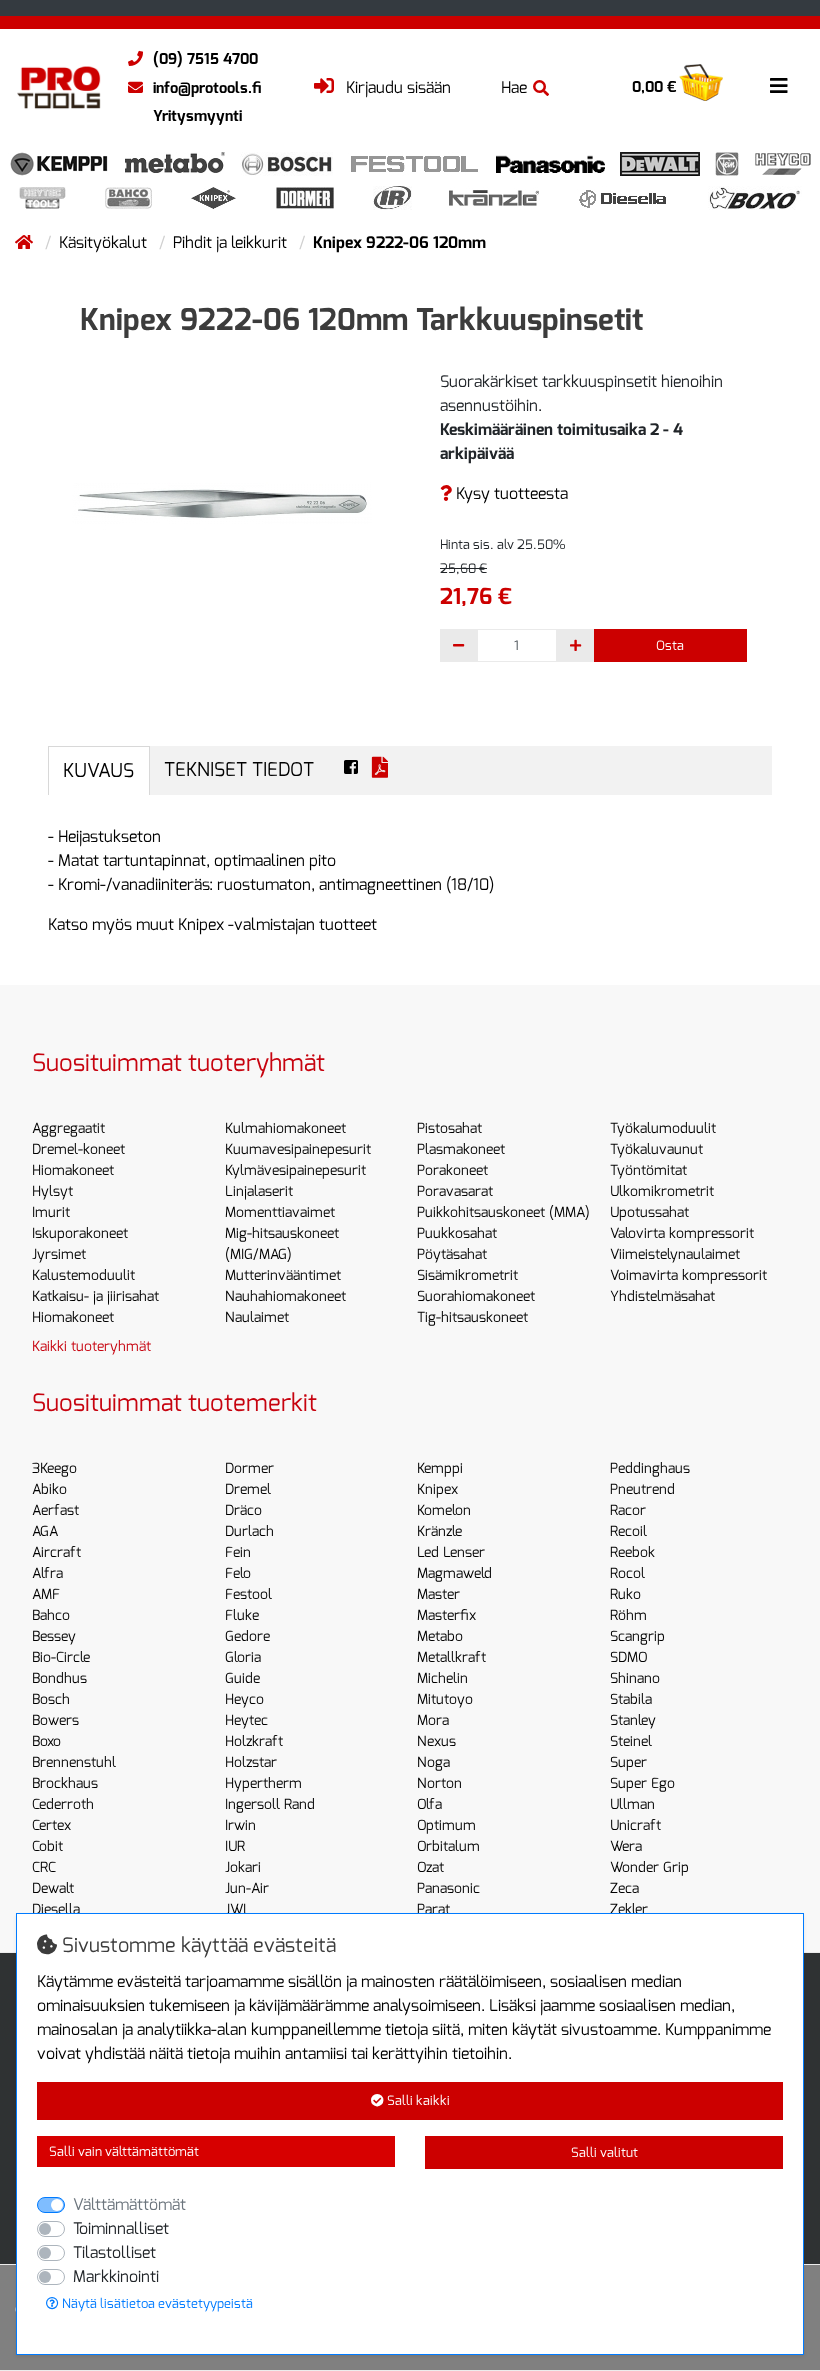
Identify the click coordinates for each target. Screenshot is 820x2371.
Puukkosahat (457, 1233)
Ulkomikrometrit (662, 1191)
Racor (628, 1510)
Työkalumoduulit (663, 1128)
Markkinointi (116, 2276)
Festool (248, 1594)
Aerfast (55, 1510)
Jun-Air (247, 1888)
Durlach (249, 1531)
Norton (439, 1783)
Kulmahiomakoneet (285, 1128)
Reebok (632, 1552)
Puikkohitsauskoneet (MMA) (503, 1212)
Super (628, 1762)
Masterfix (446, 1615)
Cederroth (63, 1804)
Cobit (47, 1846)
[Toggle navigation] (779, 86)
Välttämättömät (129, 2204)
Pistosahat (449, 1128)
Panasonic (448, 1888)
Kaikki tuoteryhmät (91, 1346)
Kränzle (439, 1531)
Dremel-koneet (78, 1149)
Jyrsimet (59, 1254)
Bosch (51, 1699)
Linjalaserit (259, 1191)
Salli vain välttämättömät (124, 2151)
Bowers (55, 1720)
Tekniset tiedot (239, 769)
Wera (626, 1846)
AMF (46, 1594)
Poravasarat (455, 1191)
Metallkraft (451, 1657)
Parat (433, 1909)
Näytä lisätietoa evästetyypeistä (156, 2303)
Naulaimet (257, 1317)
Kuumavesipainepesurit (298, 1149)
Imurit (51, 1212)
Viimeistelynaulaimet (675, 1254)
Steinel (631, 1741)
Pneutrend (642, 1489)
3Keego (54, 1468)
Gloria (243, 1657)
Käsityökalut (105, 242)
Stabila (631, 1699)
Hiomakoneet (73, 1170)
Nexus (436, 1741)
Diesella (56, 1909)
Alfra (47, 1573)
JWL (238, 1909)
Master (438, 1594)
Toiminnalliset (121, 2228)
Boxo (46, 1741)
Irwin (240, 1825)
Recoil (628, 1531)
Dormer (249, 1468)
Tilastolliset (114, 2252)
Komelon (444, 1510)
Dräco (243, 1510)
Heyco (244, 1699)
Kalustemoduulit (83, 1275)
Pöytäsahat (452, 1254)
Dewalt (53, 1888)
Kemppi (440, 1468)
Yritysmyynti (197, 116)
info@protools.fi (207, 88)
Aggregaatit (68, 1128)
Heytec (246, 1720)
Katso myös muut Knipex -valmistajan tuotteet (212, 924)
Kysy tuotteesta (510, 493)
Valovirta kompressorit (682, 1233)
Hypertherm (263, 1783)
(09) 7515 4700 (205, 59)
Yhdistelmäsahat (662, 1296)
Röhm (628, 1615)
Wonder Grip (649, 1867)
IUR (235, 1846)
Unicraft (635, 1825)
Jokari (243, 1867)
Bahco (51, 1615)
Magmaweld (454, 1573)
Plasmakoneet (461, 1149)
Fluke (242, 1615)
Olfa (429, 1804)
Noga (433, 1762)
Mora (433, 1720)
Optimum (446, 1825)
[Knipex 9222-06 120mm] (222, 502)
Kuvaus (98, 770)
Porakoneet (452, 1170)
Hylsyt (52, 1191)
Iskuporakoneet (80, 1233)
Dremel (248, 1489)
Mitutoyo (445, 1699)
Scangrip (637, 1636)
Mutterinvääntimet (283, 1275)
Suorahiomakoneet (476, 1296)
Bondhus (59, 1678)
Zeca (624, 1888)
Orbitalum (448, 1846)
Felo (238, 1573)
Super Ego (642, 1783)
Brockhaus (65, 1783)
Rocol (627, 1573)
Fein (238, 1552)
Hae (514, 87)
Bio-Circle (61, 1657)
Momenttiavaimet (280, 1212)
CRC (44, 1867)
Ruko (625, 1594)
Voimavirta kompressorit (688, 1275)
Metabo (440, 1636)
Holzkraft (254, 1741)
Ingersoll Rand (270, 1804)
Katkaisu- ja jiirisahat (95, 1296)
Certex (51, 1825)
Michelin (442, 1678)
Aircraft (56, 1552)
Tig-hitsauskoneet (472, 1317)
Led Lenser (451, 1552)
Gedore (247, 1636)
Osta (670, 645)
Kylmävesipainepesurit (295, 1170)
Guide (242, 1678)
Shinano (635, 1678)
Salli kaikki (417, 2100)
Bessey (54, 1636)
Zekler (629, 1909)
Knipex (437, 1489)
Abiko (49, 1489)
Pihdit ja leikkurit (232, 242)
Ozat (430, 1867)
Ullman (632, 1804)
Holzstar (251, 1762)
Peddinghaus (650, 1468)
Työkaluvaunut (656, 1149)
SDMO (628, 1657)
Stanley (633, 1720)
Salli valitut (604, 2152)
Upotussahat (649, 1212)
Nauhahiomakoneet (285, 1296)
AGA (45, 1531)
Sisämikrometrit (467, 1275)
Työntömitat (648, 1170)
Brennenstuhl (74, 1762)
